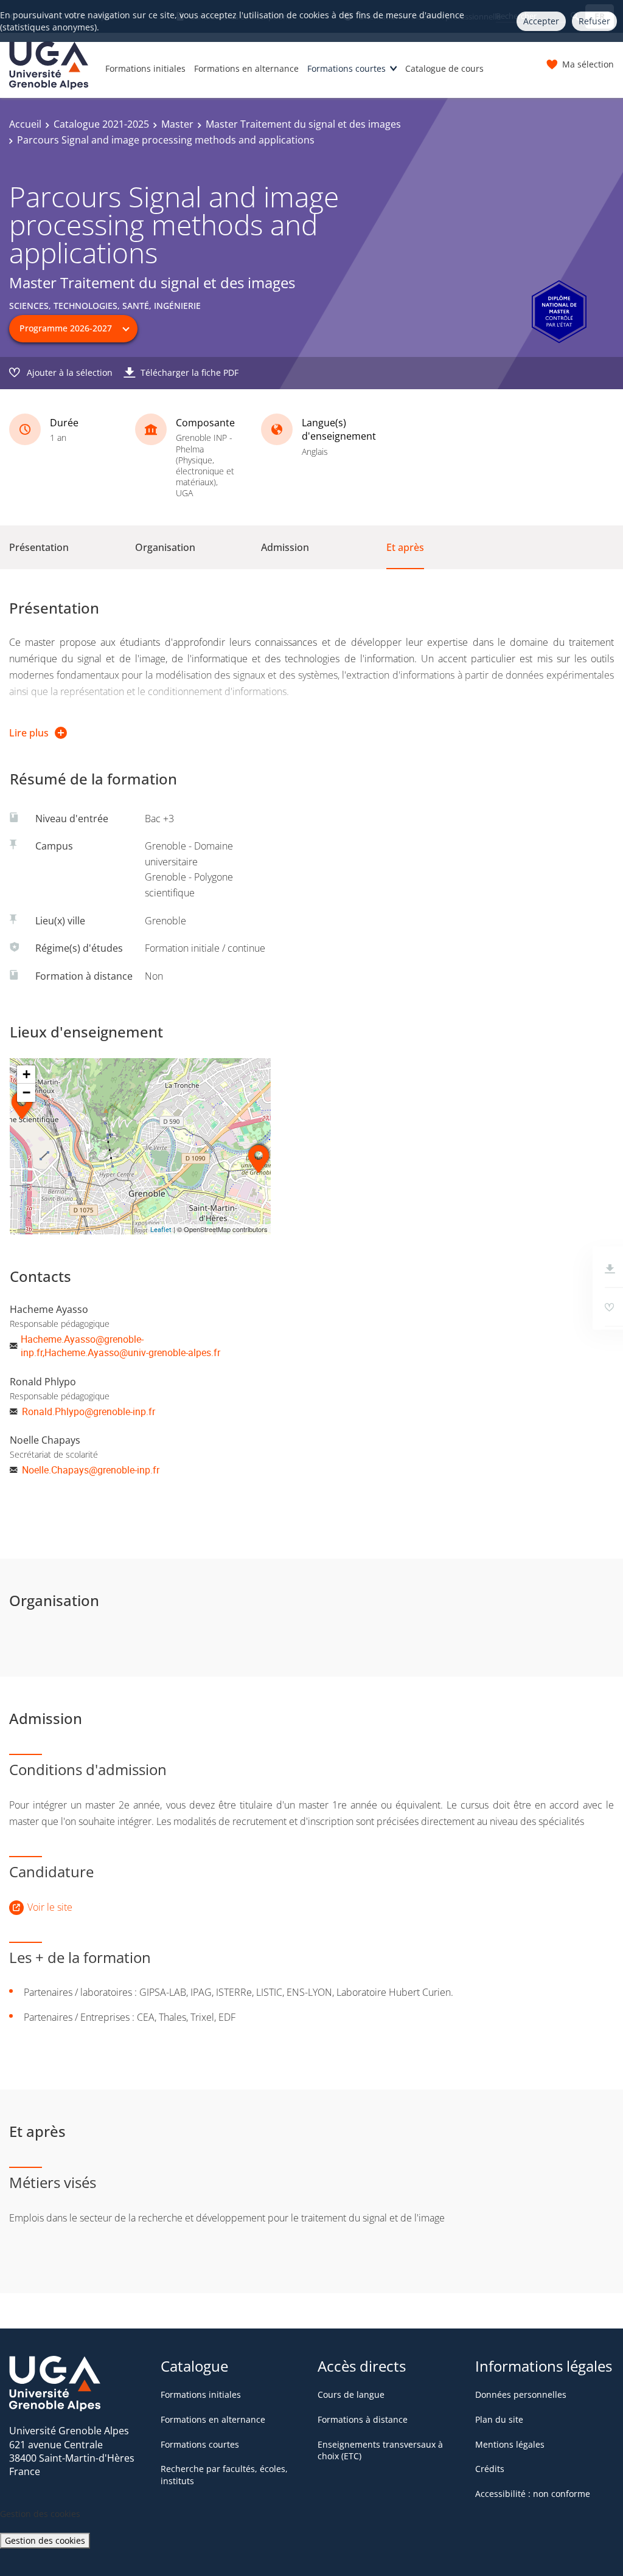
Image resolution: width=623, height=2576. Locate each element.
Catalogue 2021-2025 (101, 124)
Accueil (25, 124)
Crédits (490, 2469)
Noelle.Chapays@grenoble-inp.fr (91, 1470)
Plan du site (499, 2419)
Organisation (165, 547)
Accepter (541, 21)
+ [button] (26, 1074)
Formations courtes (346, 68)
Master (177, 124)
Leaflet (161, 1229)
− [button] (26, 1092)
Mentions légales (510, 2444)
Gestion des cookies (45, 2540)
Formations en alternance (246, 68)
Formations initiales (145, 68)
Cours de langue (351, 2394)
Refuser (594, 21)
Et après (405, 547)
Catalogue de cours (444, 68)
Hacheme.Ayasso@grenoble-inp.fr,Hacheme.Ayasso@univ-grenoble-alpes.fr (120, 1346)
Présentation (39, 547)
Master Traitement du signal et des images (303, 124)
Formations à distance (363, 2419)
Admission (285, 547)
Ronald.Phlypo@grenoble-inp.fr (89, 1411)
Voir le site (50, 1907)
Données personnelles (521, 2394)
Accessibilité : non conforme (533, 2494)
